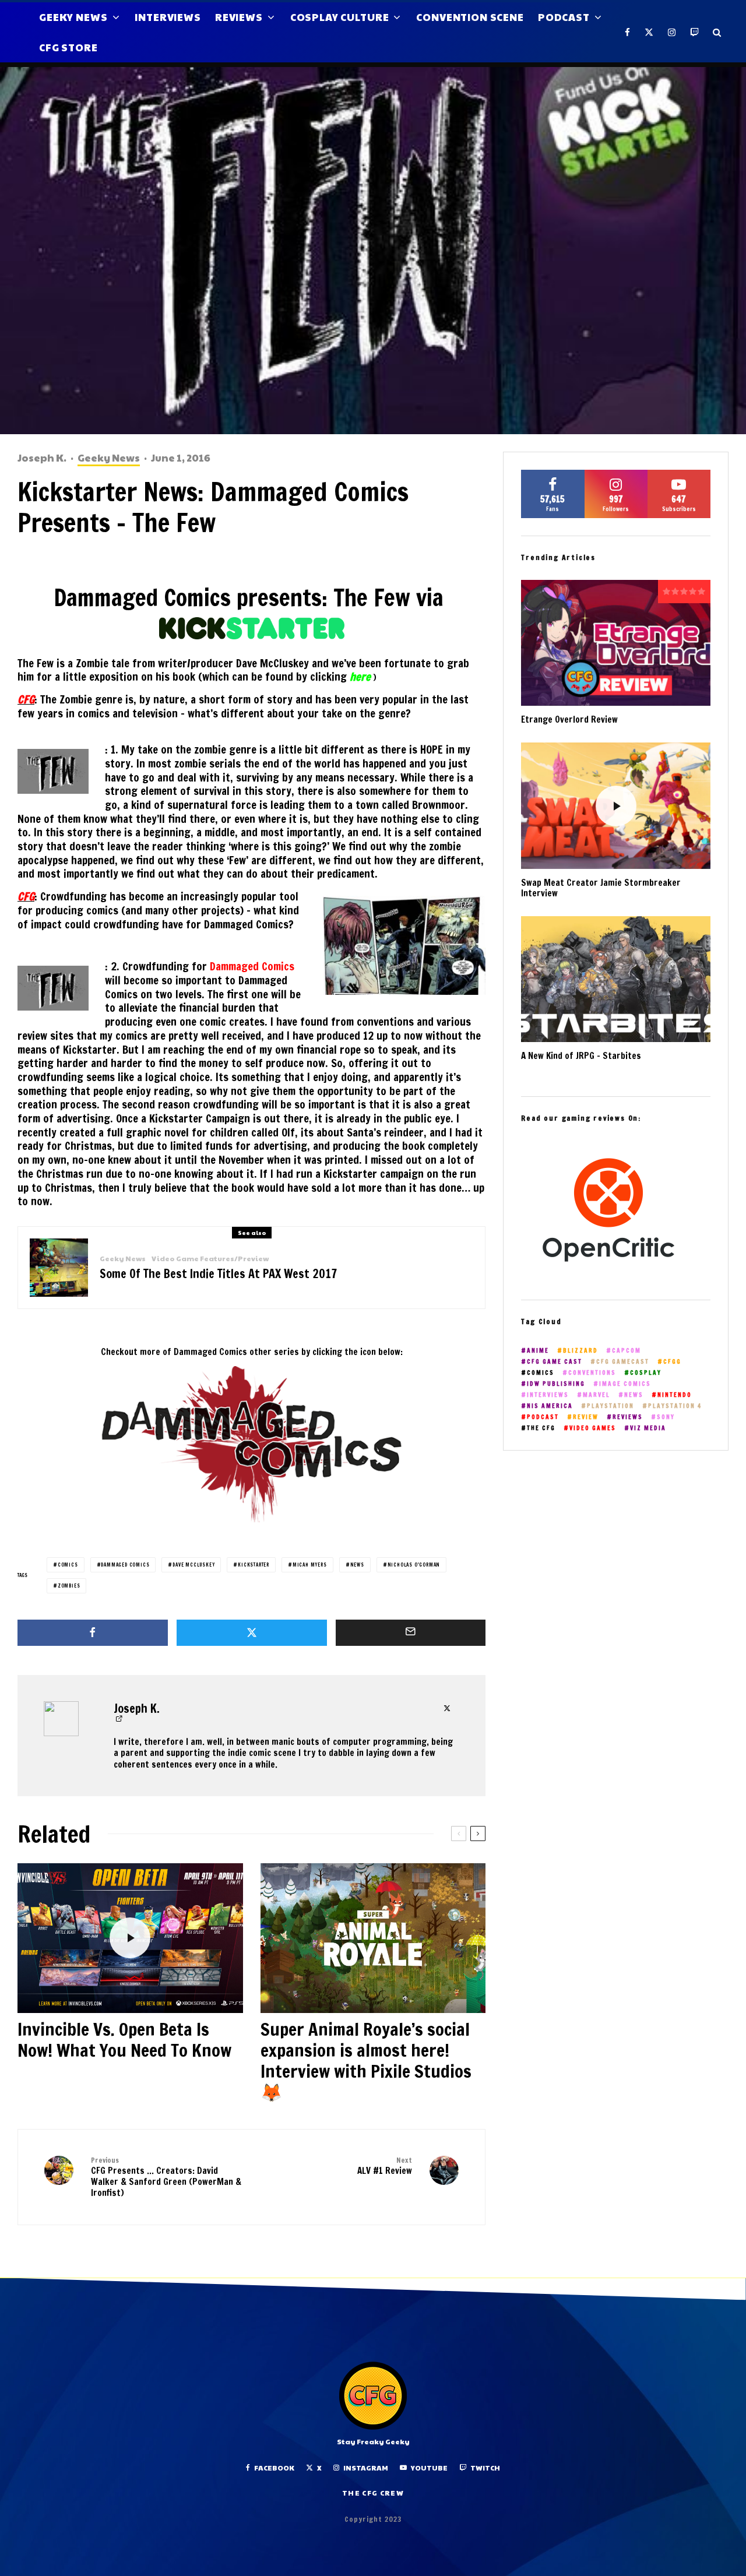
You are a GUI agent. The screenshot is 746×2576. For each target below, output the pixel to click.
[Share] (93, 1633)
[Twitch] (695, 32)
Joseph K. (42, 458)
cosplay (646, 1373)
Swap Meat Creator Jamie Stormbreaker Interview (601, 888)
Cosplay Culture (340, 17)
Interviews (168, 17)
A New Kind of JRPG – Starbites (581, 1056)
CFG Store (68, 47)
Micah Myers (310, 1565)
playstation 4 (675, 1406)
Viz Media (648, 1428)
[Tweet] (252, 1633)
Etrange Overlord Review (569, 720)
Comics (68, 1565)
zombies (69, 1586)
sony (666, 1417)
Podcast (564, 17)
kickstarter (254, 1565)
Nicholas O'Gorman (414, 1565)
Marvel (597, 1395)
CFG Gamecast (623, 1362)
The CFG (541, 1428)
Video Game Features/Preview (210, 1259)
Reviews (239, 17)
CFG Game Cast (555, 1362)
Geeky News (73, 17)
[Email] (411, 1633)
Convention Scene (470, 17)
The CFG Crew (373, 2493)
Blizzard (580, 1351)
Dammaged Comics (252, 966)
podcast (543, 1417)
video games (593, 1428)
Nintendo (675, 1395)
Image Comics (625, 1384)
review (586, 1417)
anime (538, 1351)
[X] (649, 32)
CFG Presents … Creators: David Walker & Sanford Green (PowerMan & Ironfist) (166, 2177)
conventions (592, 1373)
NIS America (550, 1406)
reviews (628, 1417)
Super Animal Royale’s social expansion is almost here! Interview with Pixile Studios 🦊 (366, 2061)
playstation (610, 1406)
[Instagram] (672, 32)
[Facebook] (628, 32)
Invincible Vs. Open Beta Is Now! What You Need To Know (124, 2040)
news (357, 1565)
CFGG (672, 1362)
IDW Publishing (556, 1384)
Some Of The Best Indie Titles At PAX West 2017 (218, 1274)
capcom (627, 1351)
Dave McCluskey (193, 1565)
